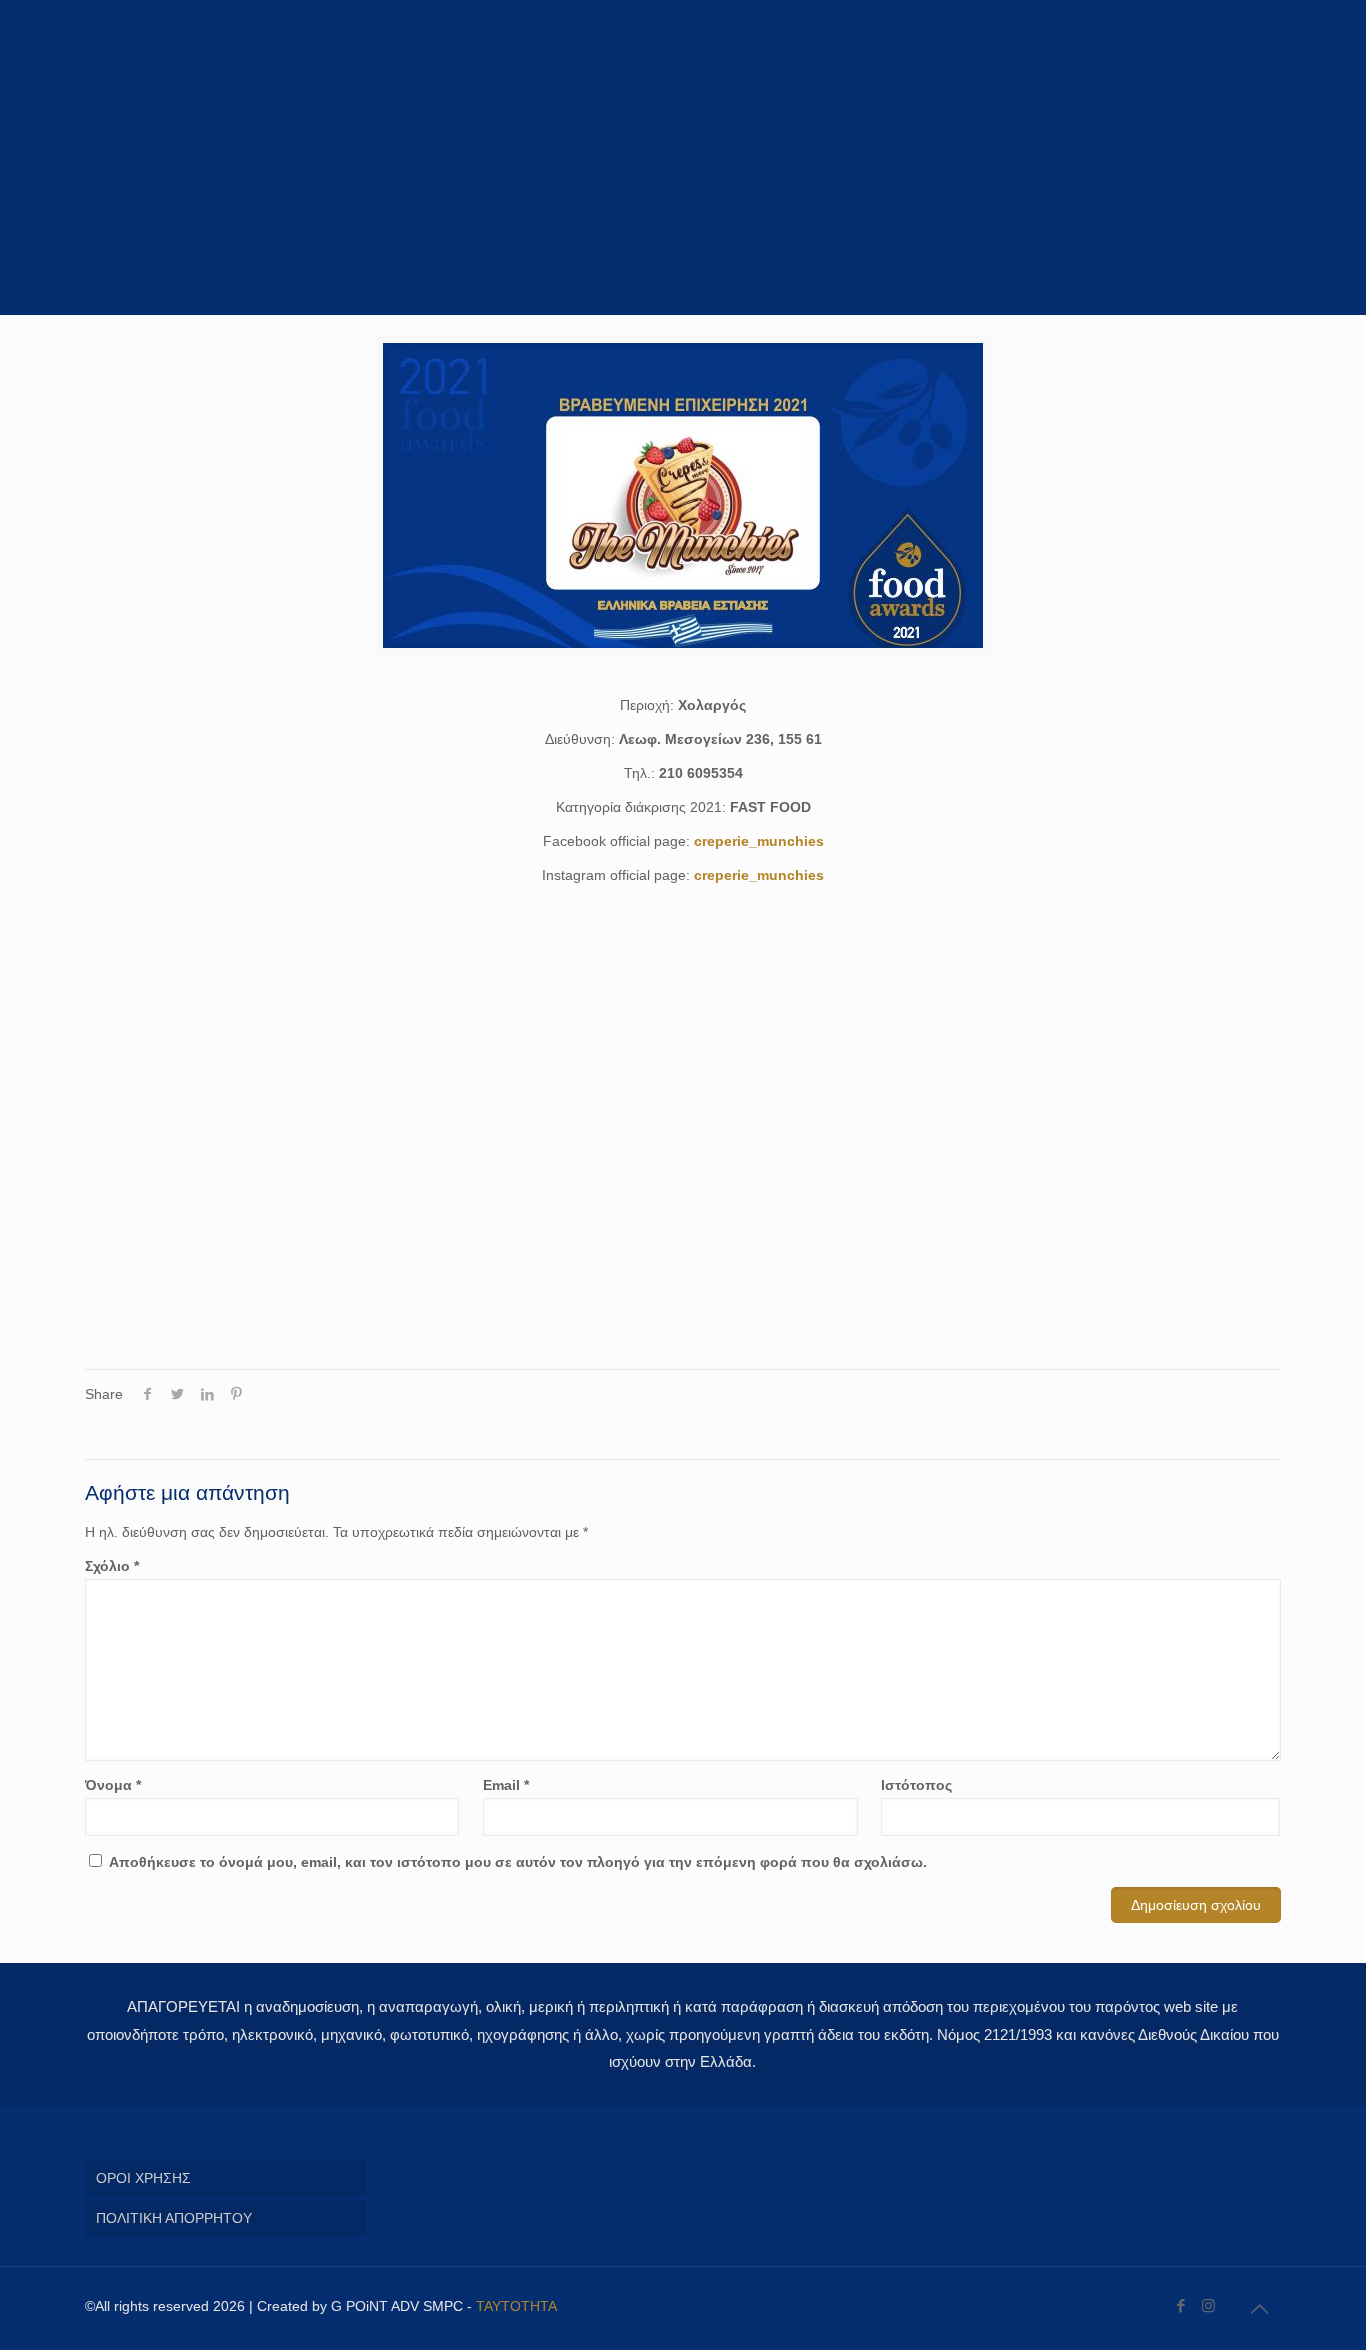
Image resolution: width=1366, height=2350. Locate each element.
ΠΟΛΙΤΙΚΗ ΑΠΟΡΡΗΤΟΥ (174, 2218)
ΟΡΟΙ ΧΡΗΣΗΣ (143, 2178)
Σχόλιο (112, 1566)
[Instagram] (1208, 2305)
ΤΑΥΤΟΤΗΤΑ (516, 2306)
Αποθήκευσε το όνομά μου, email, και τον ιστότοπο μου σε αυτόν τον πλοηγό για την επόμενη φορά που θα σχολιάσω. (518, 1862)
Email (506, 1785)
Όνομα (113, 1785)
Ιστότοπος (916, 1785)
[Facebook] (1181, 2305)
